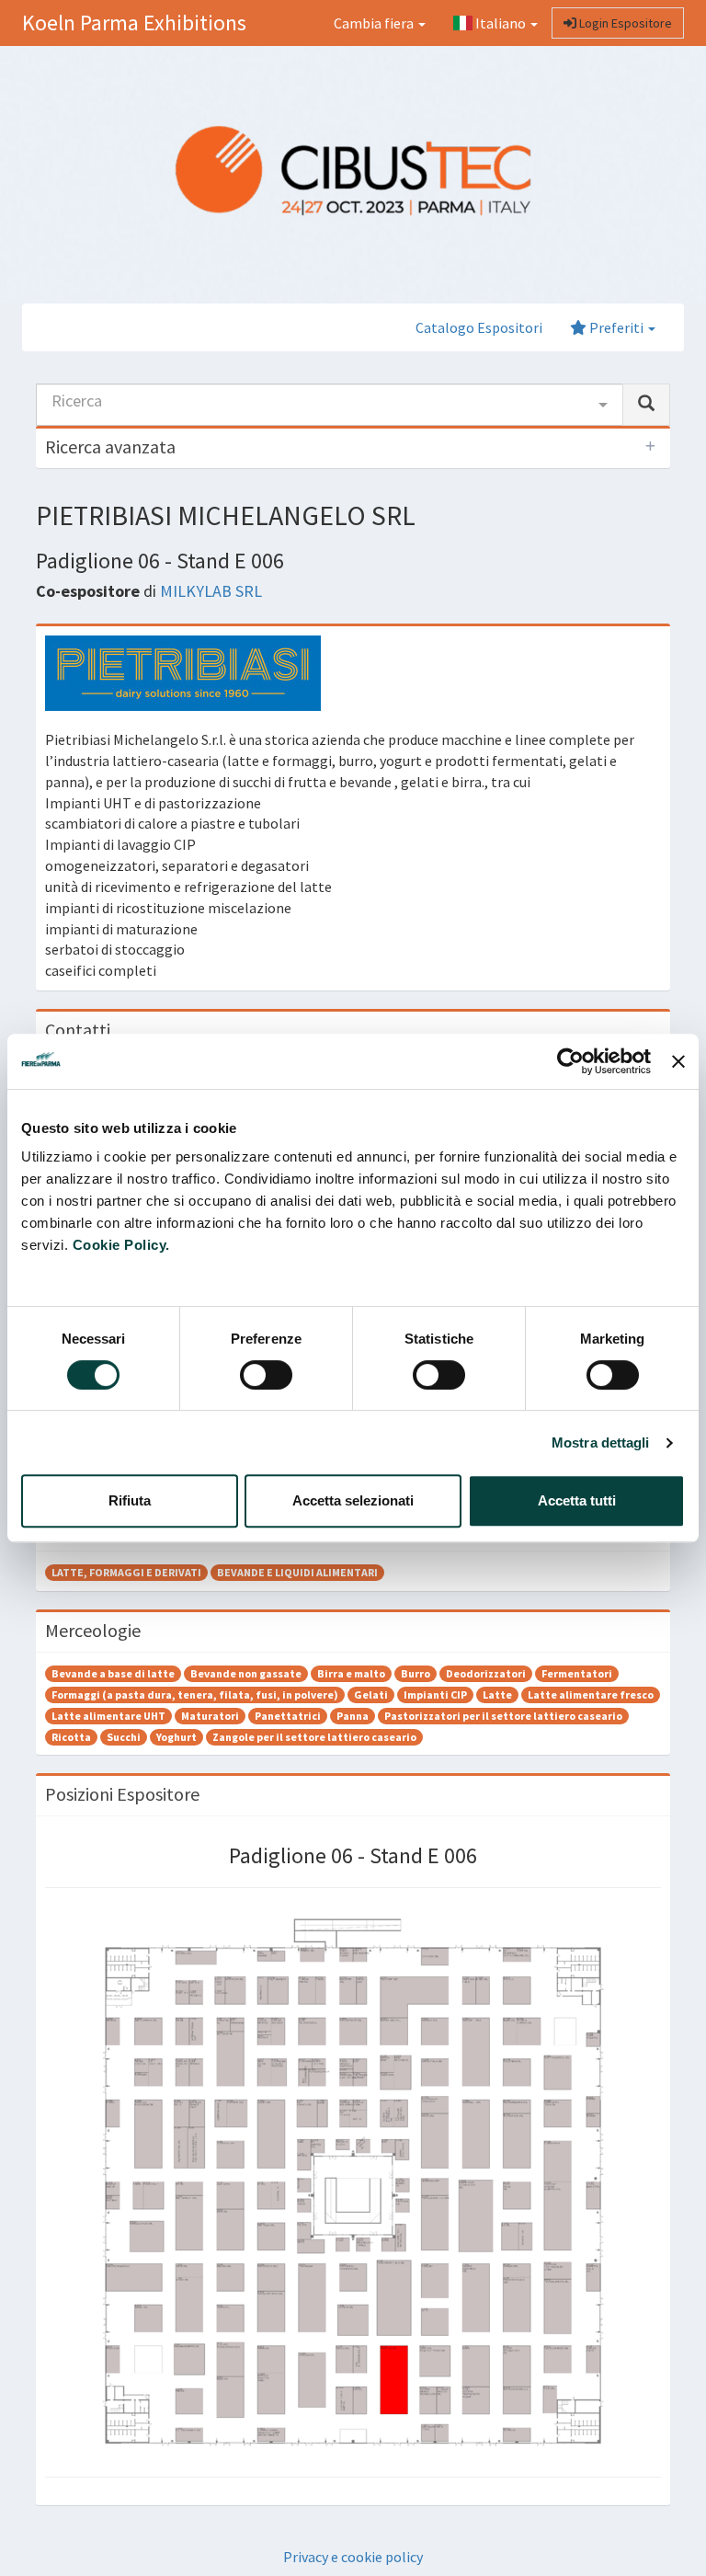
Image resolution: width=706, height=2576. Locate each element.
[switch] (266, 1375)
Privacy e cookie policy (353, 2557)
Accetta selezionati (353, 1500)
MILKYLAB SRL (211, 591)
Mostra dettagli (601, 1443)
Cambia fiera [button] (375, 23)
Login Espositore (624, 23)
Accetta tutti (577, 1500)
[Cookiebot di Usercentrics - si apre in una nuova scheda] (570, 1061)
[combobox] (330, 405)
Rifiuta (130, 1500)
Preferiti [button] (616, 327)
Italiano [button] (501, 23)
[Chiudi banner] (678, 1061)
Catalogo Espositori (479, 327)
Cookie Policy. (121, 1245)
